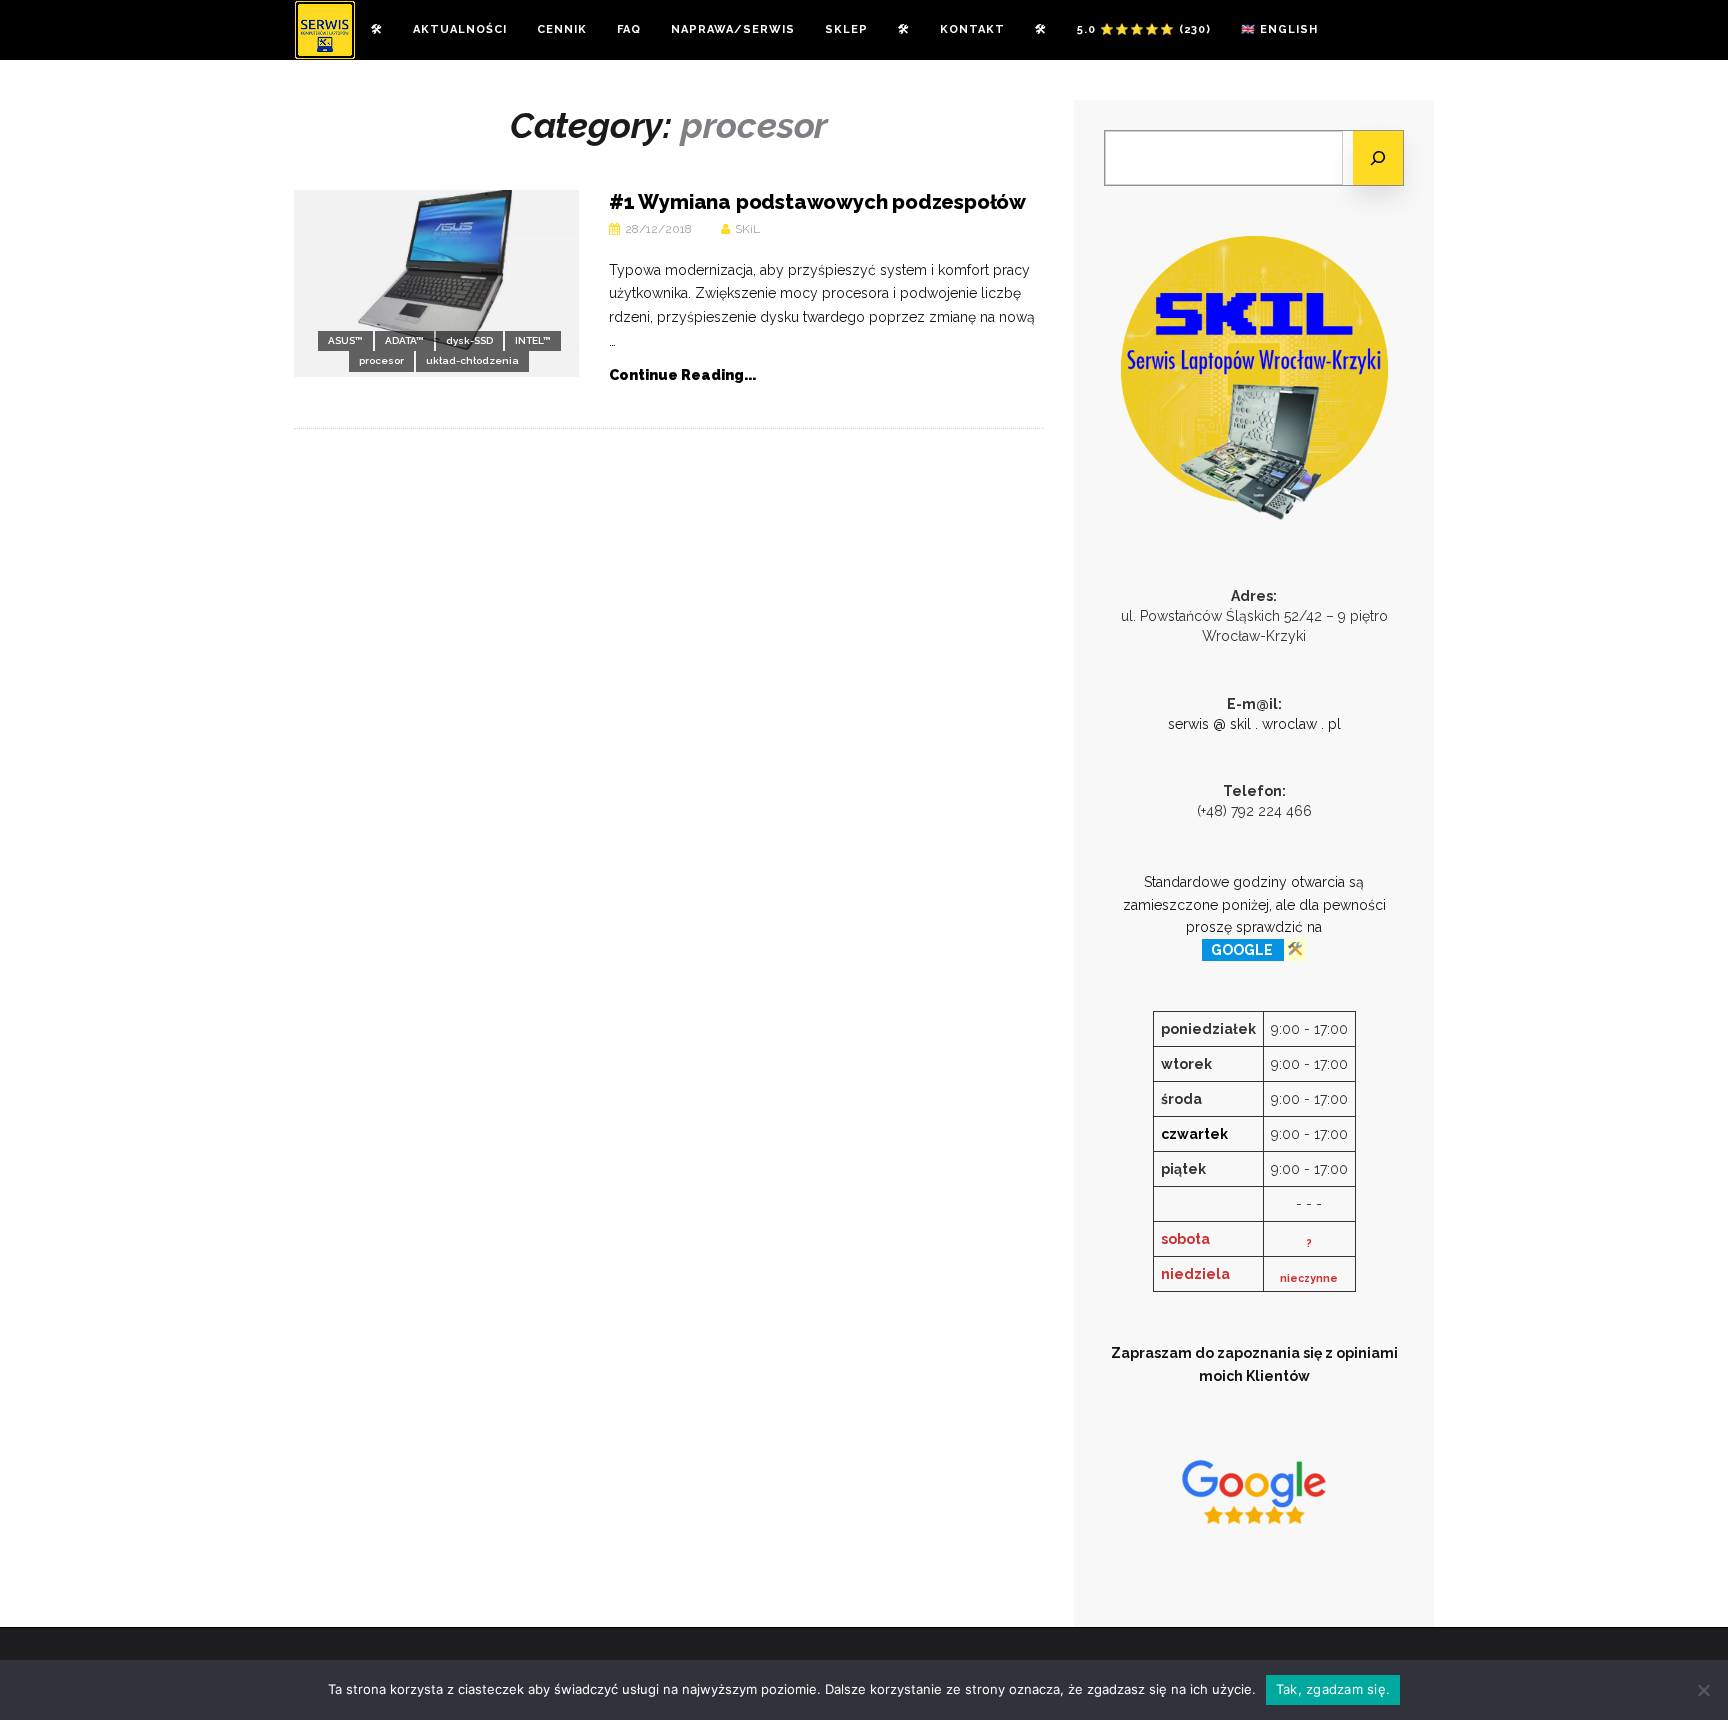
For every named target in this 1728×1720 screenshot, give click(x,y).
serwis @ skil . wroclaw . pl (1254, 724)
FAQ (629, 29)
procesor (381, 360)
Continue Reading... (682, 375)
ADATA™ (404, 340)
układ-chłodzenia (472, 360)
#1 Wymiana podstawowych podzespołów (817, 202)
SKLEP (846, 29)
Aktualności (460, 29)
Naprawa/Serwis (733, 29)
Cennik (562, 29)
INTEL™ (533, 340)
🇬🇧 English (1279, 29)
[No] (1703, 1690)
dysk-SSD (469, 340)
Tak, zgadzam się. (1333, 1689)
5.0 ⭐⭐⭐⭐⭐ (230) (1144, 29)
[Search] (1378, 158)
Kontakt (972, 29)
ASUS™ (345, 340)
